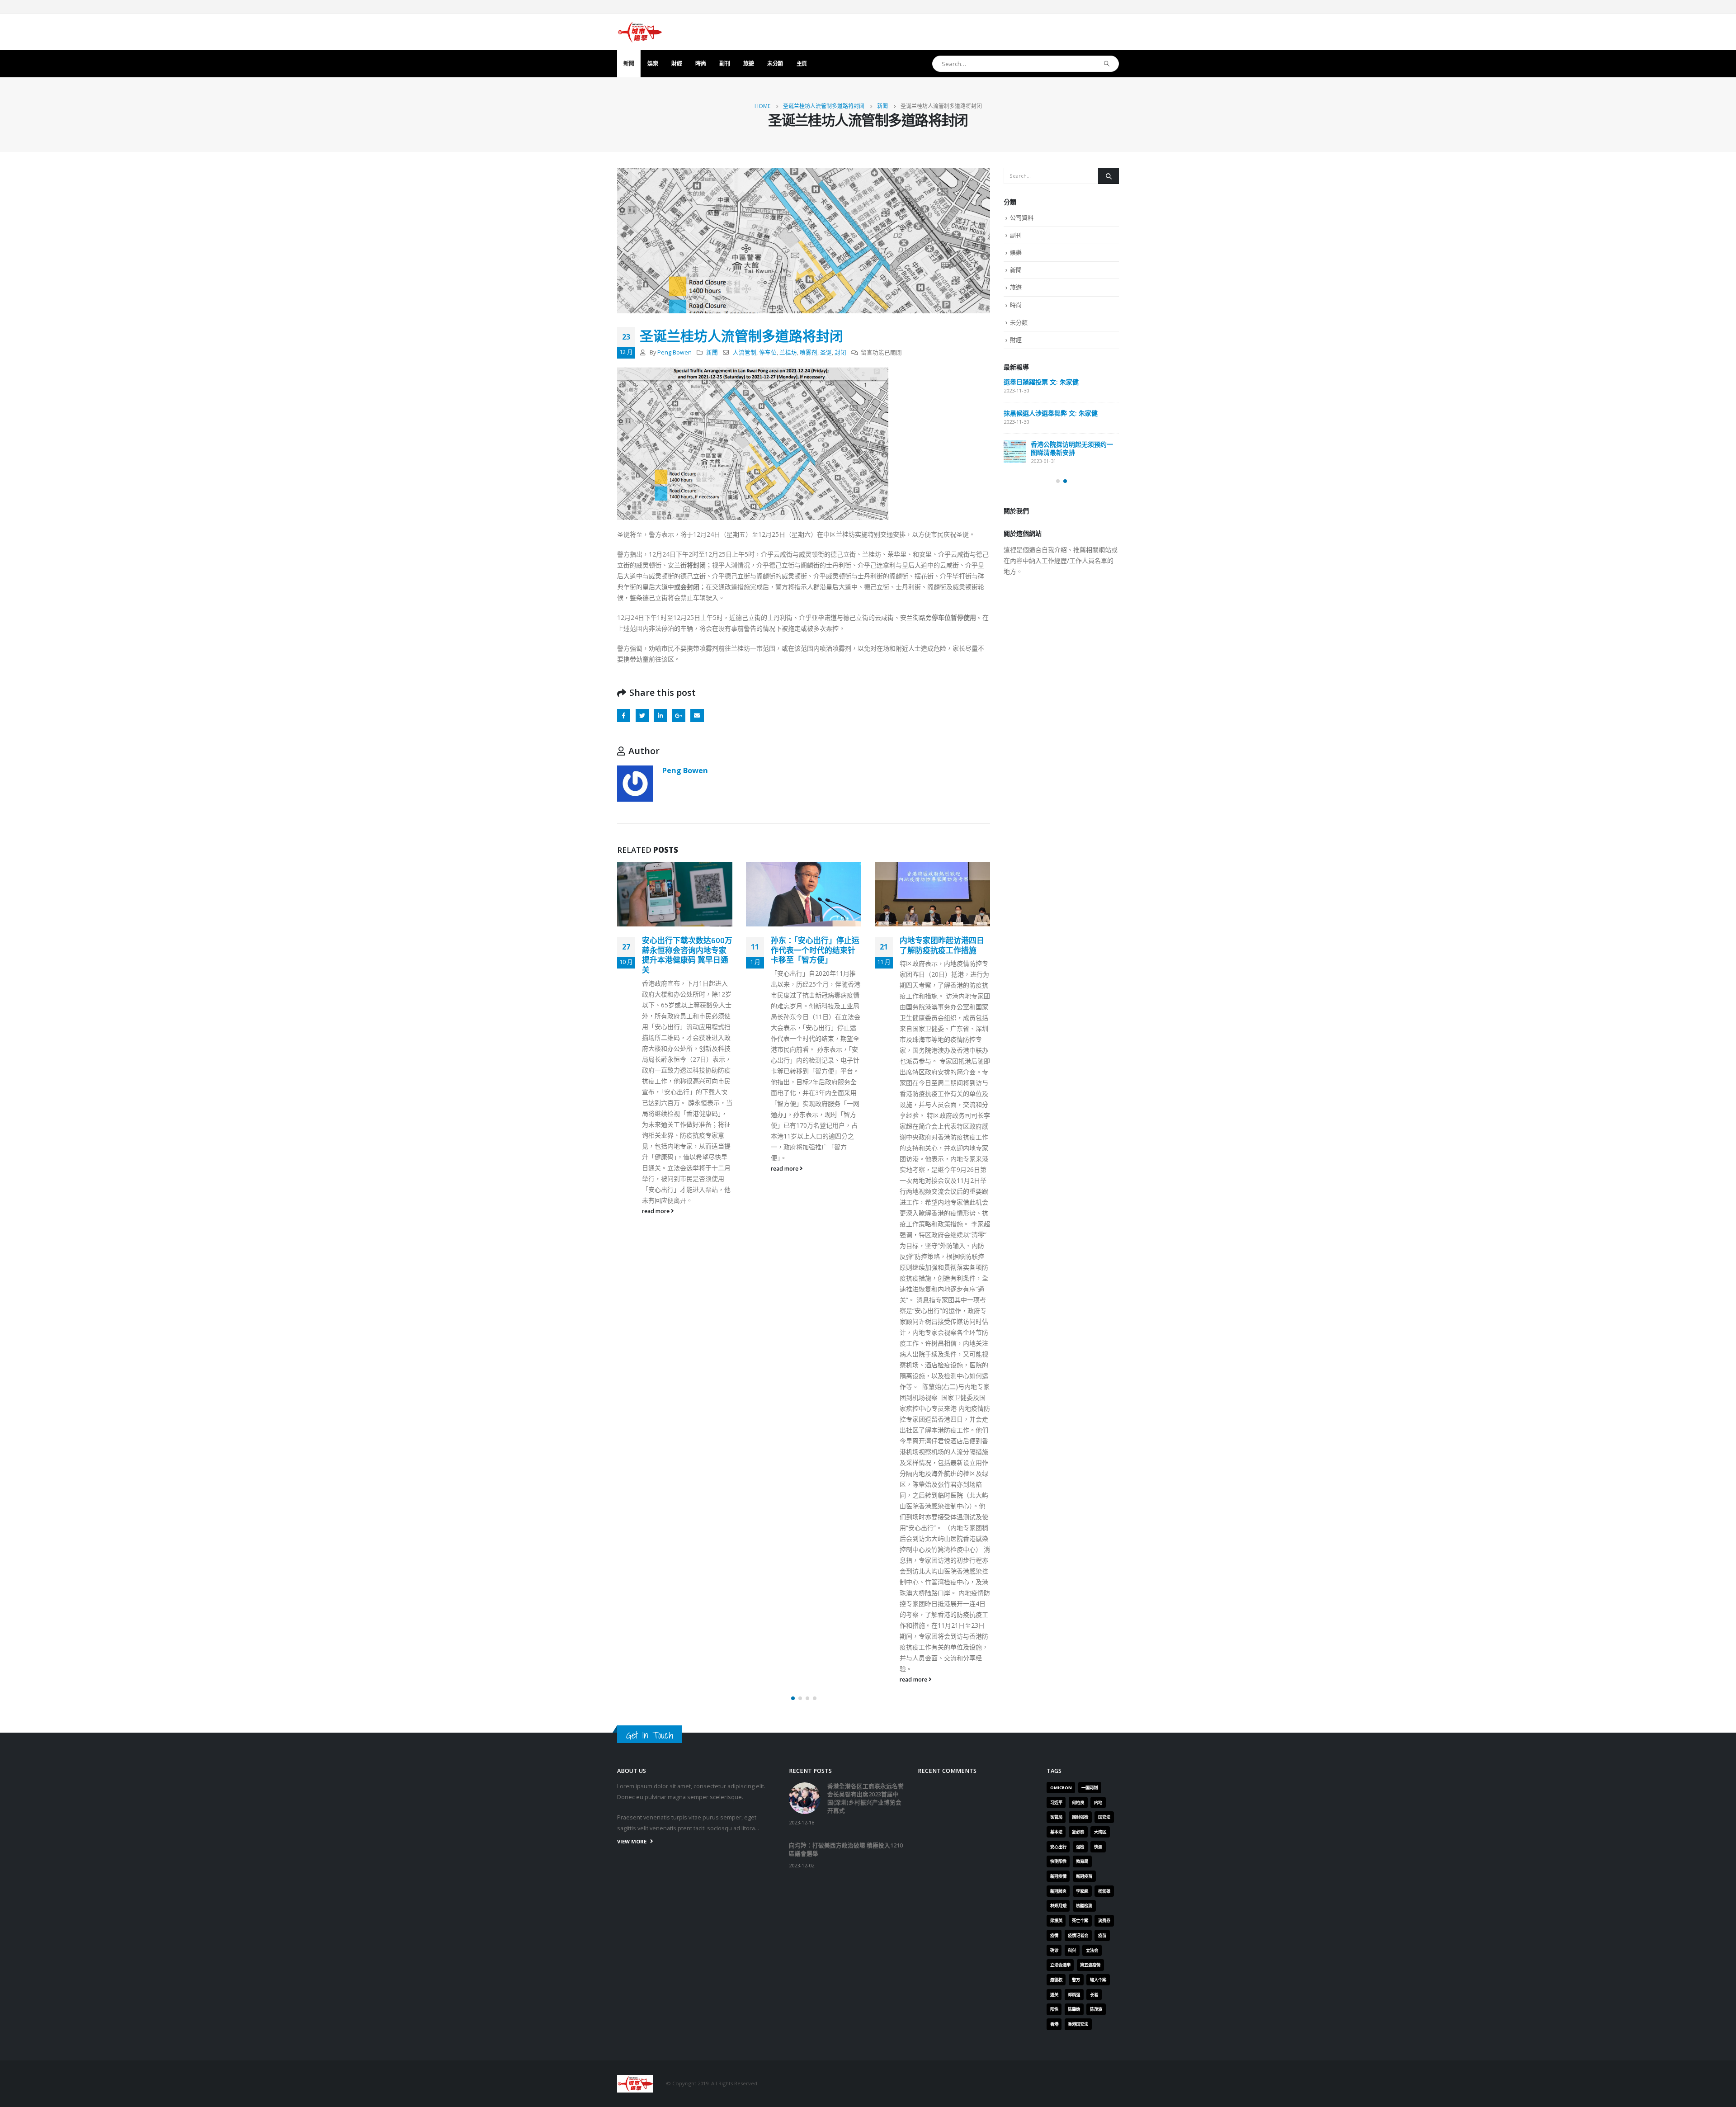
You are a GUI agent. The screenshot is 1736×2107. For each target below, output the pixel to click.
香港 (1054, 2024)
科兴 (1072, 1950)
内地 (1098, 1802)
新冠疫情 (1058, 1876)
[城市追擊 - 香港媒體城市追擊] (640, 32)
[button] (793, 1698)
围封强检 (1080, 1817)
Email (697, 716)
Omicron (1061, 1788)
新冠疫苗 (1084, 1876)
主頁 (802, 64)
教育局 (1082, 1861)
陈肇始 (1074, 2009)
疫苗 (1102, 1935)
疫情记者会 (1078, 1935)
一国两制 (1090, 1788)
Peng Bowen (675, 352)
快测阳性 (1058, 1861)
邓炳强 (1074, 1995)
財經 (677, 64)
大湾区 (1100, 1832)
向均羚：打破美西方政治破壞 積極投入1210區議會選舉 (1058, 442)
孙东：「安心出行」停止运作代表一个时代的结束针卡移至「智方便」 (686, 950)
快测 (1098, 1847)
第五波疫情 (1090, 1965)
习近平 (1056, 1802)
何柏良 (1078, 1802)
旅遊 (748, 64)
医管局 (1056, 1817)
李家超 (1082, 1891)
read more (656, 1169)
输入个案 (1098, 1980)
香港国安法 (1078, 2024)
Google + (679, 716)
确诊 (1054, 1950)
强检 (1080, 1847)
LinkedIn (660, 716)
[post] (1015, 389)
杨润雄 (1104, 1891)
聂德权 (1056, 1980)
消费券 (1104, 1920)
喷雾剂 (809, 352)
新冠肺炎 (1058, 1891)
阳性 (1054, 2009)
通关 (1054, 1995)
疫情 (1054, 1935)
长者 (1094, 1995)
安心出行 (1058, 1847)
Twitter (642, 716)
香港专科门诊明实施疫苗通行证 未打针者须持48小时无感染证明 (943, 950)
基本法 (1056, 1832)
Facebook (624, 716)
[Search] (1107, 64)
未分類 (775, 64)
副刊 (724, 64)
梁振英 (1056, 1920)
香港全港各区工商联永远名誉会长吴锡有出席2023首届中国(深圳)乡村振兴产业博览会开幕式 (1060, 394)
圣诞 (826, 352)
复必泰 (1078, 1832)
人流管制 (745, 352)
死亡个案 (1080, 1920)
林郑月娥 (1058, 1906)
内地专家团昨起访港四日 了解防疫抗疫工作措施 (817, 945)
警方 (1076, 1980)
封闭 (840, 352)
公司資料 (1022, 217)
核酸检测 (1084, 1906)
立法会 (1092, 1950)
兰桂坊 (788, 352)
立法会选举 (1060, 1965)
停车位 (768, 352)
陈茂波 (1096, 2009)
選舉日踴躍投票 (1026, 477)
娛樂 (653, 64)
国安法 (1104, 1817)
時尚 (701, 64)
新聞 (629, 64)
